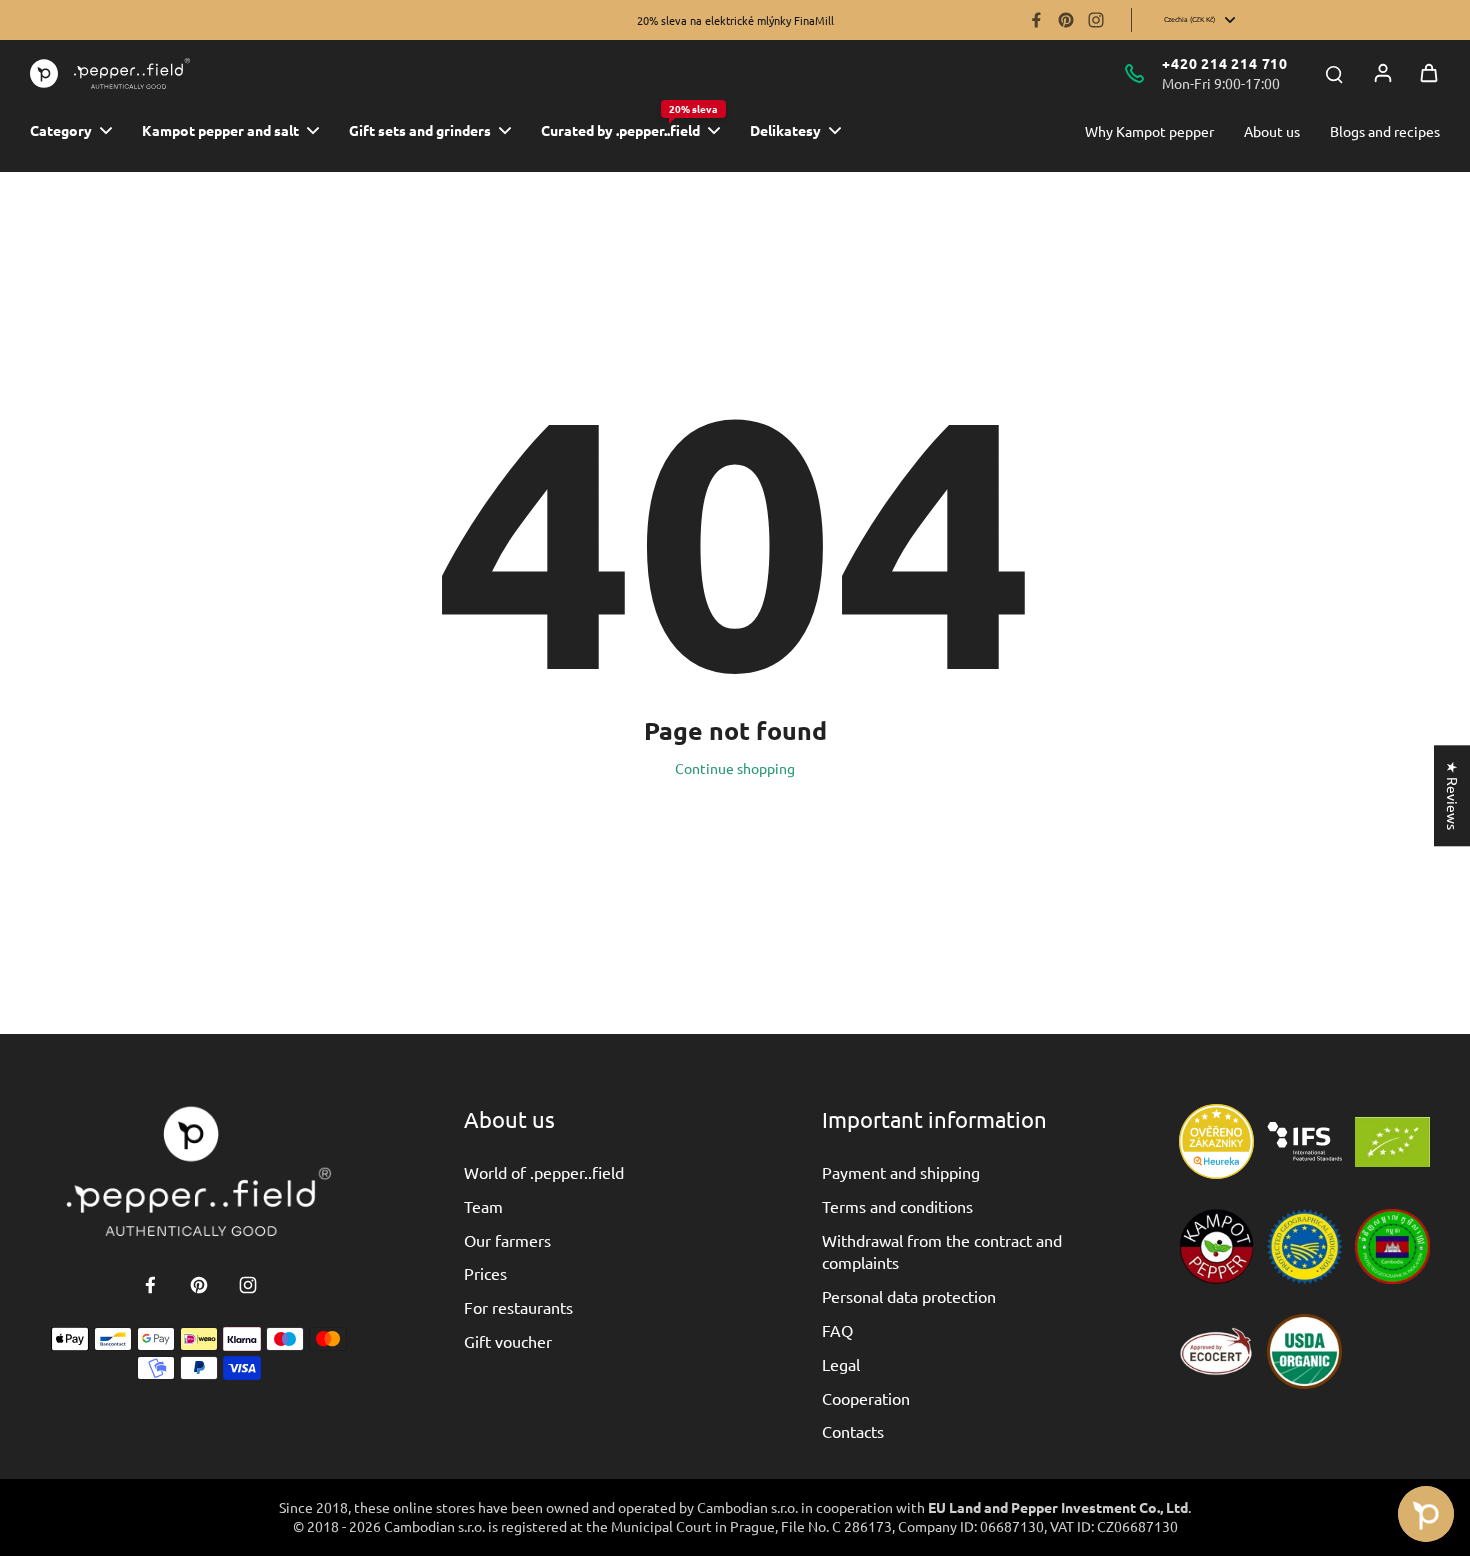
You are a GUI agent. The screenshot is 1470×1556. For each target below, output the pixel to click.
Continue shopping (735, 768)
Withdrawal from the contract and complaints (942, 1251)
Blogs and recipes (1385, 131)
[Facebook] (1036, 20)
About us (1272, 131)
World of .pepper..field (544, 1172)
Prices (485, 1273)
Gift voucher (508, 1341)
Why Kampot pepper (1149, 131)
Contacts (853, 1431)
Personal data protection (909, 1296)
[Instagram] (1096, 20)
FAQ (837, 1330)
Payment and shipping (901, 1172)
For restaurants (518, 1307)
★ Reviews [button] (1453, 795)
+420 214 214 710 (1225, 63)
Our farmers (507, 1240)
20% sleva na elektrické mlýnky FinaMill (735, 20)
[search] (1334, 73)
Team (483, 1206)
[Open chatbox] (1426, 1514)
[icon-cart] (1429, 73)
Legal (841, 1364)
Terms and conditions (897, 1206)
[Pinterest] (1066, 20)
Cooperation (866, 1398)
